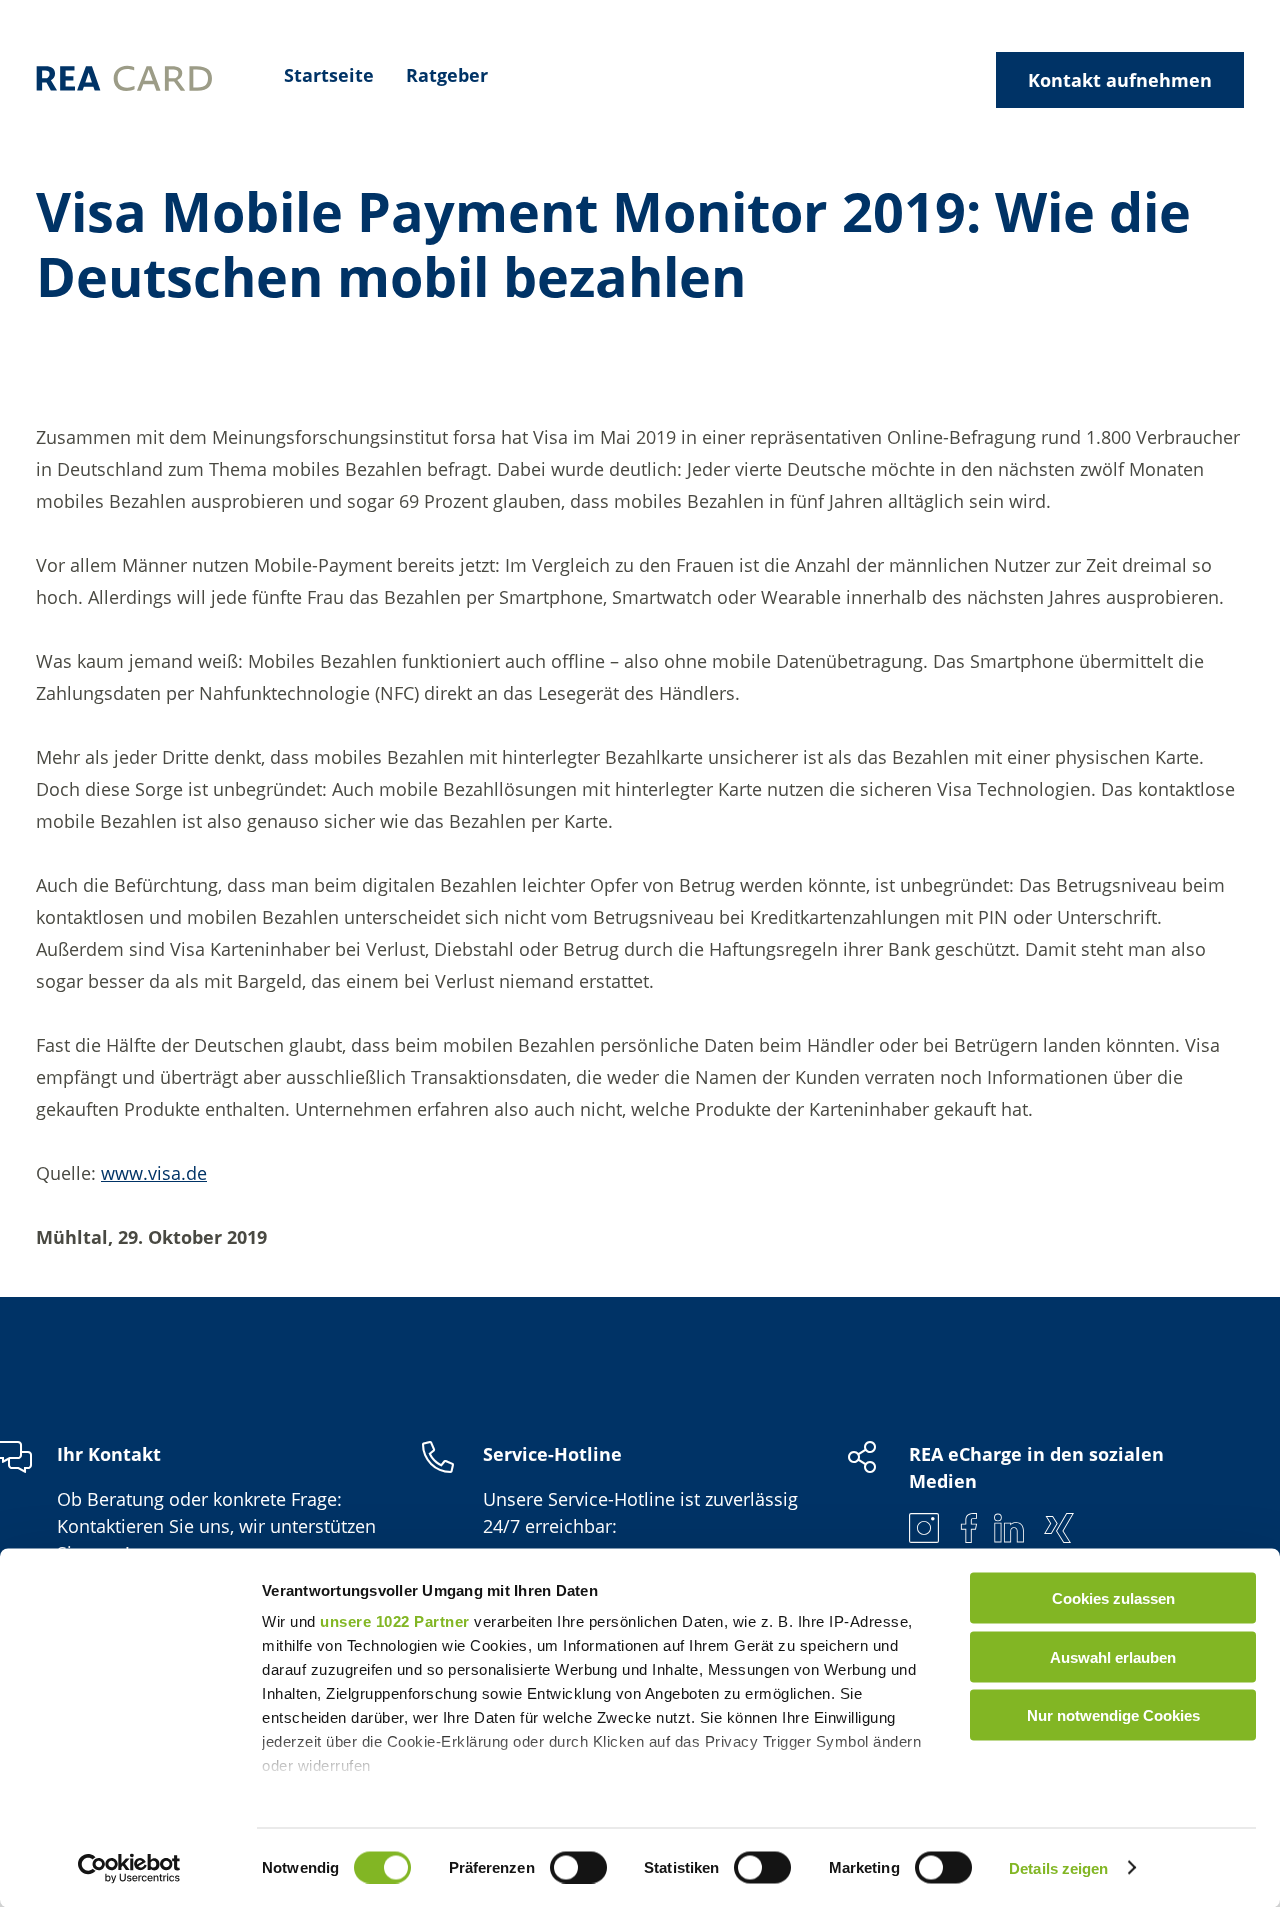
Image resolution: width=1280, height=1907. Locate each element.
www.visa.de (154, 1173)
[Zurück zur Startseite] (124, 80)
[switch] (578, 1867)
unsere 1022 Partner (395, 1621)
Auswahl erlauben (1113, 1656)
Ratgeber (447, 75)
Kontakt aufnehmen (1120, 80)
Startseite (329, 75)
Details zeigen (1058, 1867)
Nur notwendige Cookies (1113, 1715)
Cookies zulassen (1113, 1598)
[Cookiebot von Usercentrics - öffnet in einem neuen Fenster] (129, 1868)
